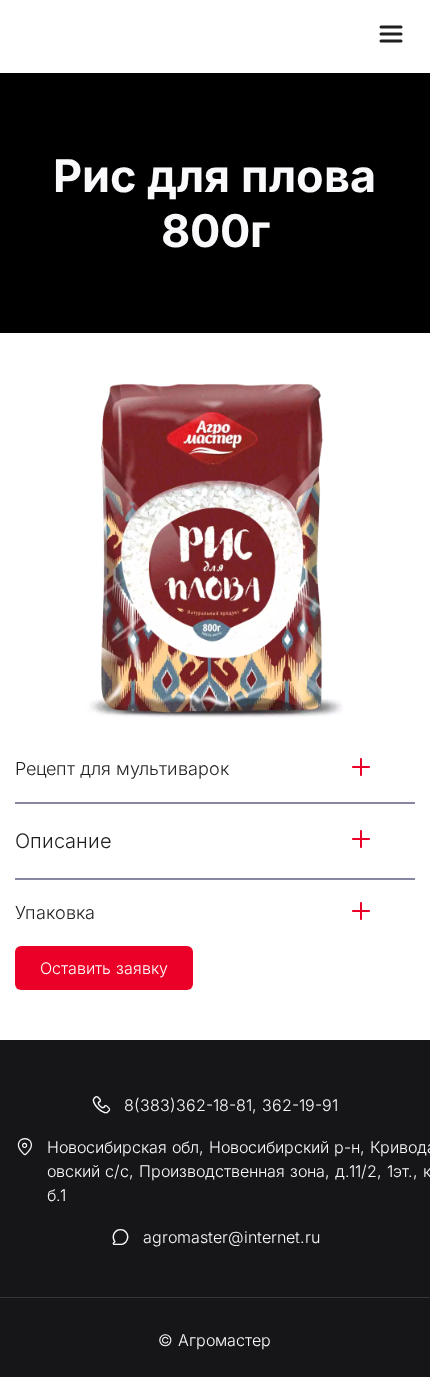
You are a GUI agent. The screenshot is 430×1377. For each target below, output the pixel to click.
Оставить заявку (104, 968)
